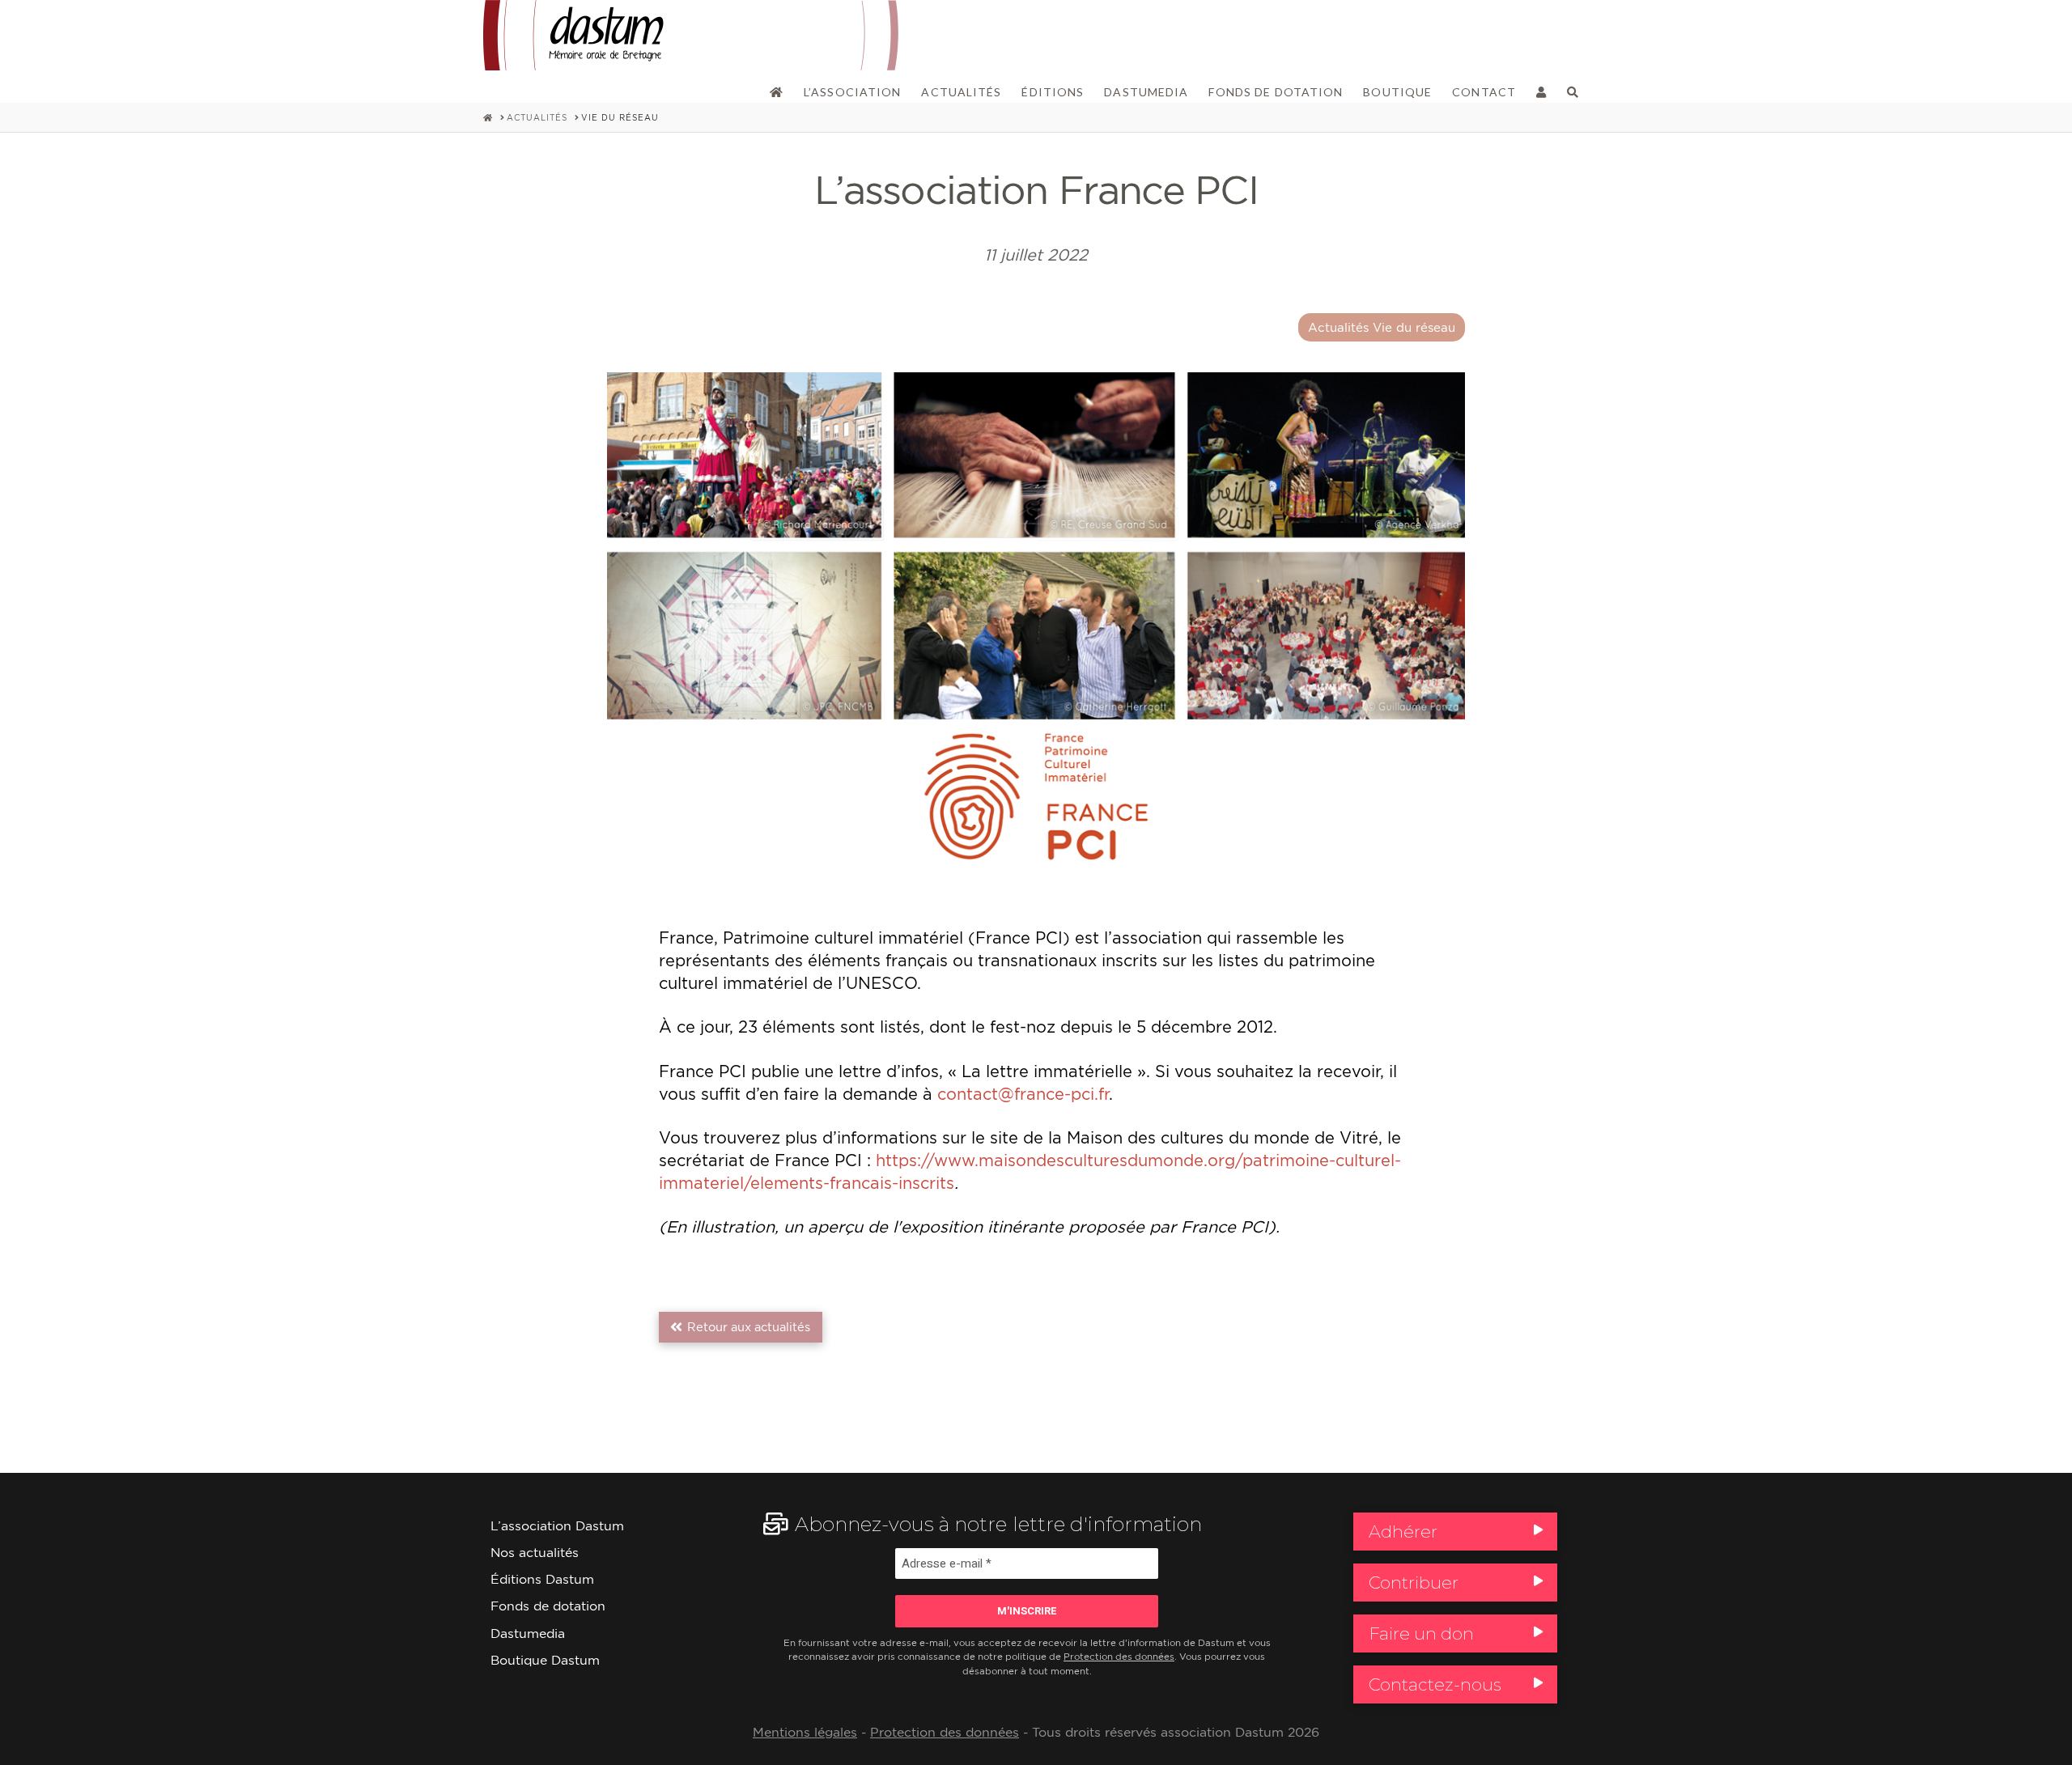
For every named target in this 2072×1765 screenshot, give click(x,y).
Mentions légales (805, 1732)
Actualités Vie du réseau (1382, 327)
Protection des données (1119, 1657)
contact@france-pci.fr (1023, 1094)
